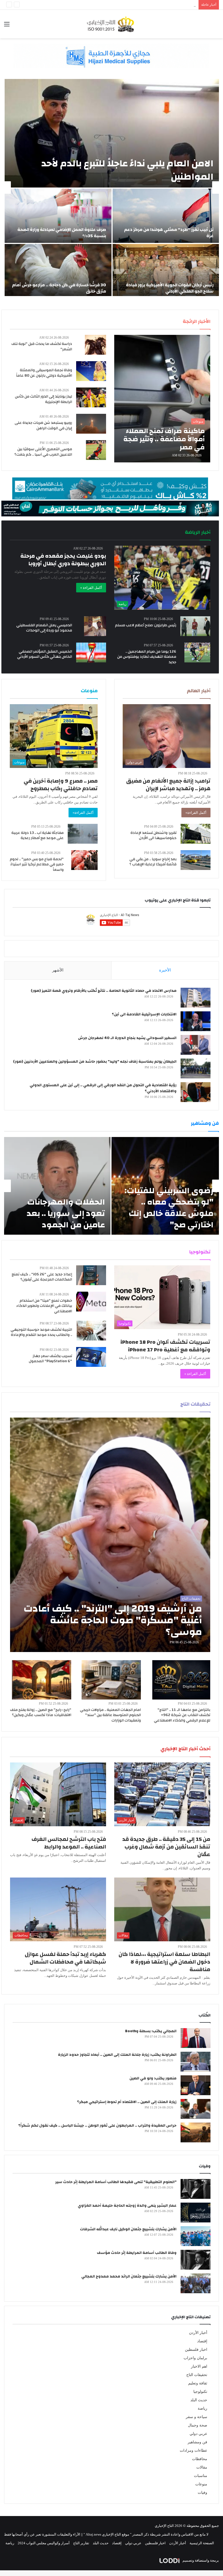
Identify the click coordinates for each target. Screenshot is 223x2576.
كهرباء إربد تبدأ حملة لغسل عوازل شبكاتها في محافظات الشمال (65, 1958)
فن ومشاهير (197, 2442)
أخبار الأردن (198, 2333)
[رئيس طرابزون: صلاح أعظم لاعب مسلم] (195, 626)
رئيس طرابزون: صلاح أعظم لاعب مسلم (146, 625)
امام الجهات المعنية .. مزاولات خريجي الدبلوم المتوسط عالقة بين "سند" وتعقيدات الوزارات (110, 1715)
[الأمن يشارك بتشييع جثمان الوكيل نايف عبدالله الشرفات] (196, 2236)
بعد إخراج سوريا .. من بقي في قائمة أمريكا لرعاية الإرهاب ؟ (153, 862)
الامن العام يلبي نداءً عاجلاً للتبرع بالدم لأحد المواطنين (127, 170)
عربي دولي (198, 2434)
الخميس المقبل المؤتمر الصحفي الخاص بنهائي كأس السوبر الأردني (45, 654)
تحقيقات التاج (197, 2375)
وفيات (202, 2493)
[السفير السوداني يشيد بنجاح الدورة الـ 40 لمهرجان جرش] (196, 1045)
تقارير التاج (81, 2543)
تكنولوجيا (200, 2392)
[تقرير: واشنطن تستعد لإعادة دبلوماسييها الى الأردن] (196, 834)
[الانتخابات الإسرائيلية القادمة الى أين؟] (196, 1021)
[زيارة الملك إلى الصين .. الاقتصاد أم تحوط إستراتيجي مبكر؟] (196, 2109)
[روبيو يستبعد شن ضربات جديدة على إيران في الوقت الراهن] (91, 424)
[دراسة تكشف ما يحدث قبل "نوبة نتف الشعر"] (95, 345)
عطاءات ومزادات (193, 2450)
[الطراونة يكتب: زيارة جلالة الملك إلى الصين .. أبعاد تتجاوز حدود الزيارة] (196, 2062)
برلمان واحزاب (195, 2358)
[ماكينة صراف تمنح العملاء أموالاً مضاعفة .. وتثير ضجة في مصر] (162, 399)
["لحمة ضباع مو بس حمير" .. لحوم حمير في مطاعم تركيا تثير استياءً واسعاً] (84, 860)
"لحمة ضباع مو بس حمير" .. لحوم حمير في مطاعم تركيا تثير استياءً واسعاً (37, 864)
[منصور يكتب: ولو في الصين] (196, 2085)
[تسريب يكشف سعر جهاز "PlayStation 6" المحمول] (91, 1357)
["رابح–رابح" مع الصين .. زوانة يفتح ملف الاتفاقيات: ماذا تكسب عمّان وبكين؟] (42, 1680)
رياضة (202, 2408)
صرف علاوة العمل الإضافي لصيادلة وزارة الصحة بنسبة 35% (62, 233)
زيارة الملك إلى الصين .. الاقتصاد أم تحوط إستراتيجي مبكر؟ (127, 2102)
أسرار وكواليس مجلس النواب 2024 (44, 2543)
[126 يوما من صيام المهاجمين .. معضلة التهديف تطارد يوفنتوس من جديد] (197, 652)
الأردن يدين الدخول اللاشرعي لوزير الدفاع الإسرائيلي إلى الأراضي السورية (141, 5)
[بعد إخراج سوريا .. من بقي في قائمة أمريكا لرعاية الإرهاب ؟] (196, 860)
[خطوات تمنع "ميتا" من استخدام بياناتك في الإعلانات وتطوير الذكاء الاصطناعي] (91, 1302)
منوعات (201, 2484)
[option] (112, 188)
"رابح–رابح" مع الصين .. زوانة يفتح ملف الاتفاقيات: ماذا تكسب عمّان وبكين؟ (41, 1713)
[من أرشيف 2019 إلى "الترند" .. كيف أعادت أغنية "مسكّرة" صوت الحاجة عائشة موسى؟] (110, 1535)
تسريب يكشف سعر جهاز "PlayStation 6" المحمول (50, 1359)
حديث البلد (199, 2400)
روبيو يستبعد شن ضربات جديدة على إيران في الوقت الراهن (43, 425)
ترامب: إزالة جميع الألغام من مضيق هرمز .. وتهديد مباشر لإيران (168, 785)
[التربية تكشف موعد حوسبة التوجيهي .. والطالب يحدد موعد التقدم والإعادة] (91, 1331)
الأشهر (58, 970)
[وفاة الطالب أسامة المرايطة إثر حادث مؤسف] (196, 2260)
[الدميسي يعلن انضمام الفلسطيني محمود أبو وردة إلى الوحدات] (95, 626)
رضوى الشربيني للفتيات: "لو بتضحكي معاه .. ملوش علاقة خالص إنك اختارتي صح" (169, 1208)
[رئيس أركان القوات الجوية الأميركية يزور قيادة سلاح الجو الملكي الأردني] (166, 271)
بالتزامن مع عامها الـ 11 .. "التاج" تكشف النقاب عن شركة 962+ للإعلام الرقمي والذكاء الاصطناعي (182, 1715)
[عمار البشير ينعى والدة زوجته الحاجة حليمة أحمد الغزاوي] (196, 2213)
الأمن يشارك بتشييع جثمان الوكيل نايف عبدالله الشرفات (128, 2229)
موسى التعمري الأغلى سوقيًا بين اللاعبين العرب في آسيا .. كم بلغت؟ (43, 452)
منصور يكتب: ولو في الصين (153, 2078)
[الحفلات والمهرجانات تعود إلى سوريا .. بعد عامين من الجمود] (57, 1186)
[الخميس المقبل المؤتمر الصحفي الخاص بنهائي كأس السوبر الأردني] (91, 652)
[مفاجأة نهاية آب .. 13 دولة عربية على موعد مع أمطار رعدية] (83, 834)
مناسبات (201, 2476)
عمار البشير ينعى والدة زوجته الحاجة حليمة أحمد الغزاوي (127, 2206)
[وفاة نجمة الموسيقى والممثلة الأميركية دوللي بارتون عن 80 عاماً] (91, 371)
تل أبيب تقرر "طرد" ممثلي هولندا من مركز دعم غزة (169, 233)
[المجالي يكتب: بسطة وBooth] (196, 2038)
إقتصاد (202, 2341)
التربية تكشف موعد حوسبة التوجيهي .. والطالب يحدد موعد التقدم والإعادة (41, 1332)
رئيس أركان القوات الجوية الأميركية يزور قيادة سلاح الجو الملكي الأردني (170, 288)
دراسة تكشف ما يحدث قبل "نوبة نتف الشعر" (42, 347)
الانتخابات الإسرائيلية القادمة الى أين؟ (144, 1014)
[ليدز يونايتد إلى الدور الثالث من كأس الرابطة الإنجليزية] (91, 397)
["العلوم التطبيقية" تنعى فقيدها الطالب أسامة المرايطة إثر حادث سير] (196, 2189)
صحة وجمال (198, 2425)
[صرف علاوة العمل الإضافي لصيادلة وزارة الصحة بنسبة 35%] (58, 216)
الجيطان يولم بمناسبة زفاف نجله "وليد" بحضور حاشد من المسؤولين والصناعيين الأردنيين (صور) (95, 1062)
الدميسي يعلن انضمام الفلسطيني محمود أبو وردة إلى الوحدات (44, 628)
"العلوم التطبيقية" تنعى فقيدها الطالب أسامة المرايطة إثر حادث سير (116, 2182)
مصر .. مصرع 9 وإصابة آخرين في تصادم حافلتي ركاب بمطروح (61, 785)
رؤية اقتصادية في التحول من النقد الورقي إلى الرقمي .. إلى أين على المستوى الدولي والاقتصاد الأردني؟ (103, 1088)
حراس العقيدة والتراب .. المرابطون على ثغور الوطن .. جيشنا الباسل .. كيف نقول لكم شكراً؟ (97, 2126)
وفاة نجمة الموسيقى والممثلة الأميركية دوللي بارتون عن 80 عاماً (44, 373)
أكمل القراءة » (91, 588)
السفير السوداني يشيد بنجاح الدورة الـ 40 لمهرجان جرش (127, 1038)
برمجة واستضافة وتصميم (200, 2560)
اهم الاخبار (199, 2366)
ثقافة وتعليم (198, 2383)
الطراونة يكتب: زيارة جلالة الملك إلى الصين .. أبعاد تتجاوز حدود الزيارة (117, 2055)
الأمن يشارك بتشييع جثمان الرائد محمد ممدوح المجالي (129, 2276)
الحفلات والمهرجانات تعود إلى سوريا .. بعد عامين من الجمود (66, 1213)
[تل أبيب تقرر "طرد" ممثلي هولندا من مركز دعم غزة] (166, 216)
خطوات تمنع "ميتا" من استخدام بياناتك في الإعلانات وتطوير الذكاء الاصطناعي (44, 1306)
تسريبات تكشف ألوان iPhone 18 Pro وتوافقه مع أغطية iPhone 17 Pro (165, 1346)
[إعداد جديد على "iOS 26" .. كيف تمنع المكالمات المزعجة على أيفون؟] (91, 1275)
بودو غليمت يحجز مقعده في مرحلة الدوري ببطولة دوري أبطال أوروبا (63, 560)
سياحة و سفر (196, 2417)
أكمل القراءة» (196, 813)
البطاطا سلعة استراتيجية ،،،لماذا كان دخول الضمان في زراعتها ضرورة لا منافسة (164, 1962)
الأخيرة (165, 970)
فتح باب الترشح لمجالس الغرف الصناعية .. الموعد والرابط (69, 1843)
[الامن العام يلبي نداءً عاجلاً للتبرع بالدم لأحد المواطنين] (112, 133)
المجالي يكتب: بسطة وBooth (151, 2031)
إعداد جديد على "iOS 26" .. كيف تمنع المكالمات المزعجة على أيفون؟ (42, 1277)
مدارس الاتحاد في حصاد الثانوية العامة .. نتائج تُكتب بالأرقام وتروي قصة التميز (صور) (104, 991)
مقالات (202, 2467)
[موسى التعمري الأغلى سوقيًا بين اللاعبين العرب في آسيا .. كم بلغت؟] (96, 450)
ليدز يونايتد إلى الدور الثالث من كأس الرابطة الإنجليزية (44, 399)
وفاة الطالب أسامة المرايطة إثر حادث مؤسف (137, 2253)
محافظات (200, 2459)
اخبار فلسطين (196, 2350)
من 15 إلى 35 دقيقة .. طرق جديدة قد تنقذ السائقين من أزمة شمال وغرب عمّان (166, 1847)
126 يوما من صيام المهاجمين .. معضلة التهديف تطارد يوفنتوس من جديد (147, 657)
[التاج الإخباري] (112, 24)
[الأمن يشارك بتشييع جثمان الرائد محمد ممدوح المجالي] (196, 2283)
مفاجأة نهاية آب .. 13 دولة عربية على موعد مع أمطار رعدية (38, 836)
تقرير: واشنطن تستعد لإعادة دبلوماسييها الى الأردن (154, 836)
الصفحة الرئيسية (202, 2543)
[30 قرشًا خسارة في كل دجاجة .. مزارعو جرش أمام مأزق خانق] (58, 271)
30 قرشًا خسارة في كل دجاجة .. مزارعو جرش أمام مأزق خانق (59, 288)
